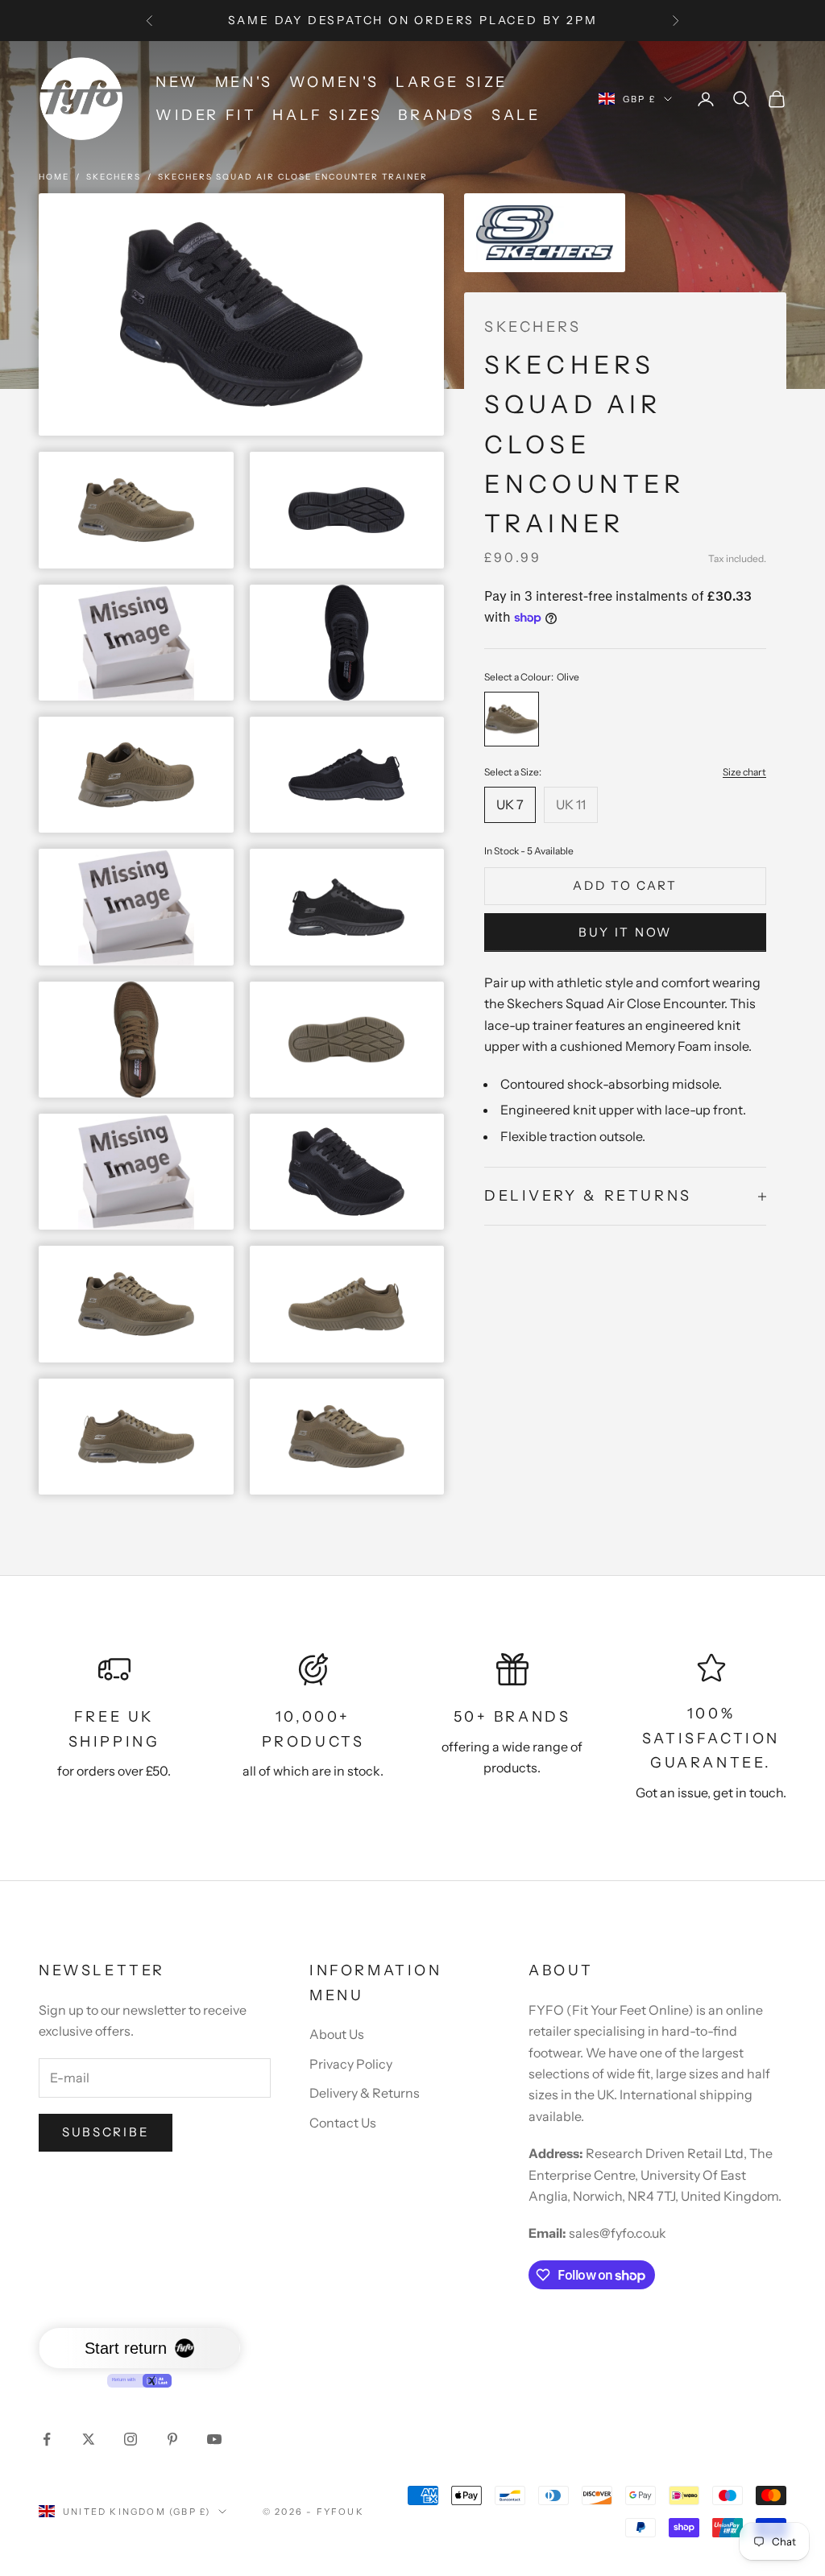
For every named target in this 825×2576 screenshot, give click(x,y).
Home (54, 177)
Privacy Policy (351, 2064)
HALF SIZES (327, 115)
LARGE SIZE (452, 82)
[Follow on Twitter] (89, 2439)
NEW (177, 82)
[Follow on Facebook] (47, 2439)
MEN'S (244, 82)
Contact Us (343, 2123)
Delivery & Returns (365, 2093)
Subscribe (106, 2132)
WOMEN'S (334, 82)
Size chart (744, 772)
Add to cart (625, 885)
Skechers (114, 177)
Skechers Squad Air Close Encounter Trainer (293, 177)
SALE (516, 115)
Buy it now (625, 932)
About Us (337, 2034)
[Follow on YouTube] (214, 2439)
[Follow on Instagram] (131, 2439)
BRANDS (437, 115)
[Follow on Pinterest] (172, 2439)
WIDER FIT (206, 115)
